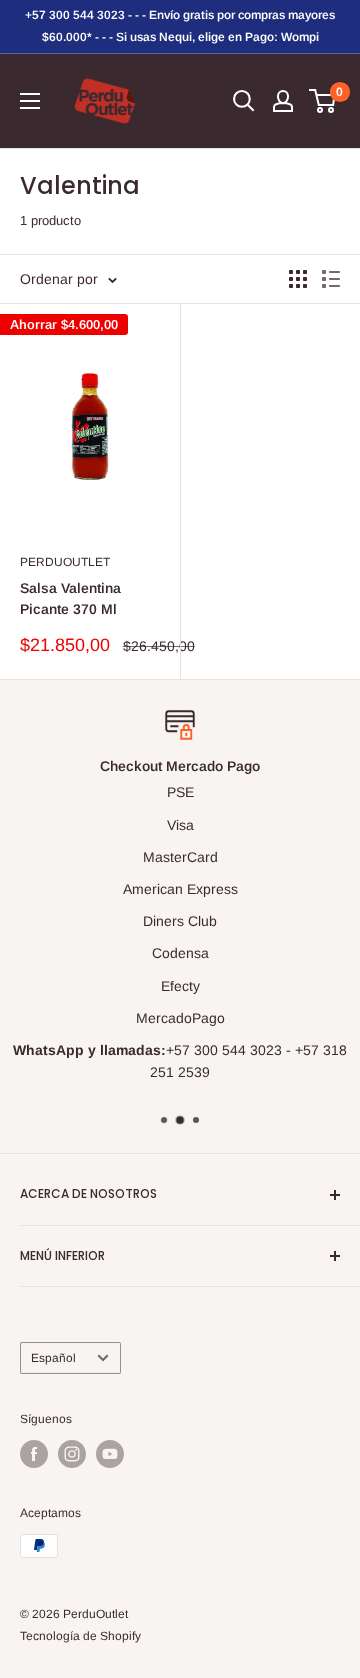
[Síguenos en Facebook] (34, 1454)
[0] (323, 101)
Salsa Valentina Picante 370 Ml (70, 599)
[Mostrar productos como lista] (331, 279)
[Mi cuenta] (283, 101)
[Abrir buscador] (244, 101)
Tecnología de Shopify (80, 1636)
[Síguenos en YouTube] (110, 1454)
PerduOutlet (65, 562)
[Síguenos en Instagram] (72, 1454)
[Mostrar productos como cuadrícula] (298, 279)
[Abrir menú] (30, 101)
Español (53, 1358)
